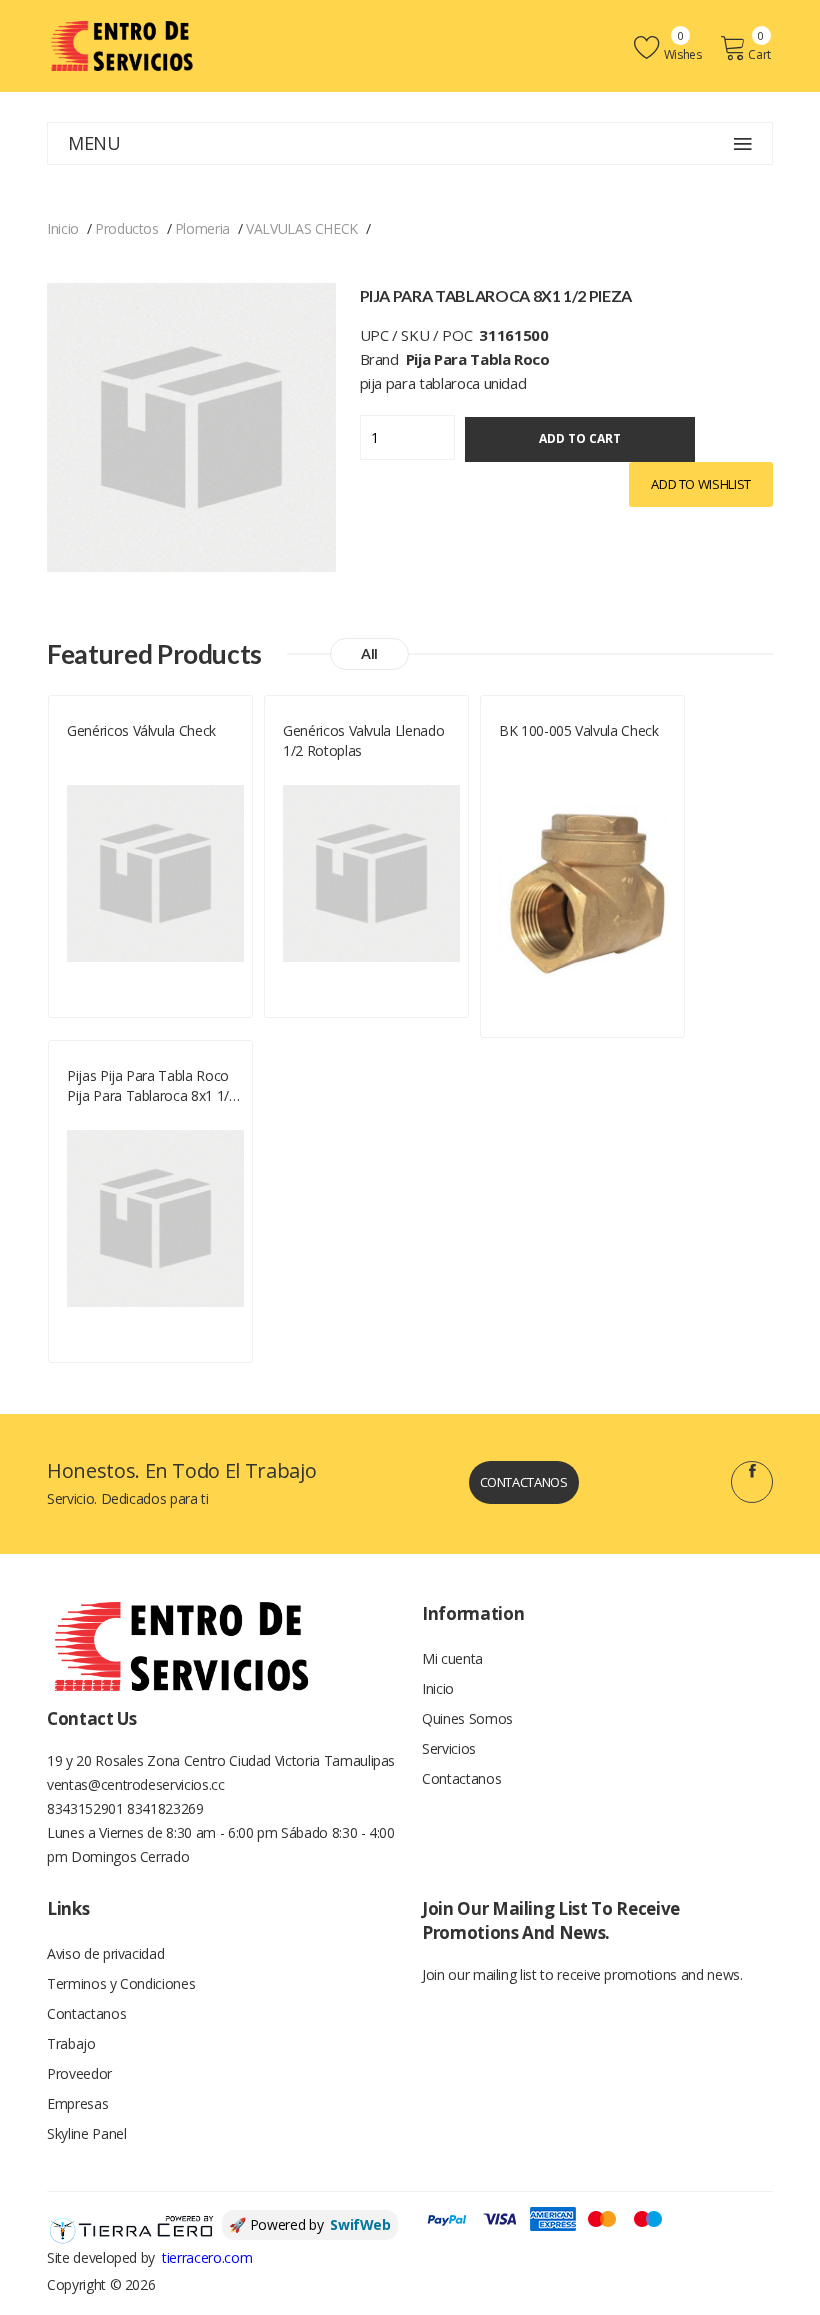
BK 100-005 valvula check (579, 730)
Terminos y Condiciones (121, 1983)
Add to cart (580, 438)
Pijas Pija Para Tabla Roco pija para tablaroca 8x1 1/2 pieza (152, 1086)
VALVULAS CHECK (302, 228)
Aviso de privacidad (105, 1953)
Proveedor (79, 2073)
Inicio (63, 228)
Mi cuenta (452, 1658)
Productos (127, 228)
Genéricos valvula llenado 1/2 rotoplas (363, 740)
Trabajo (71, 2043)
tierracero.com (207, 2257)
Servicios (449, 1748)
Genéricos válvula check (141, 730)
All (369, 653)
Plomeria (202, 228)
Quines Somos (467, 1718)
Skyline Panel (86, 2133)
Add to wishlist (701, 484)
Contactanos (524, 1482)
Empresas (77, 2103)
